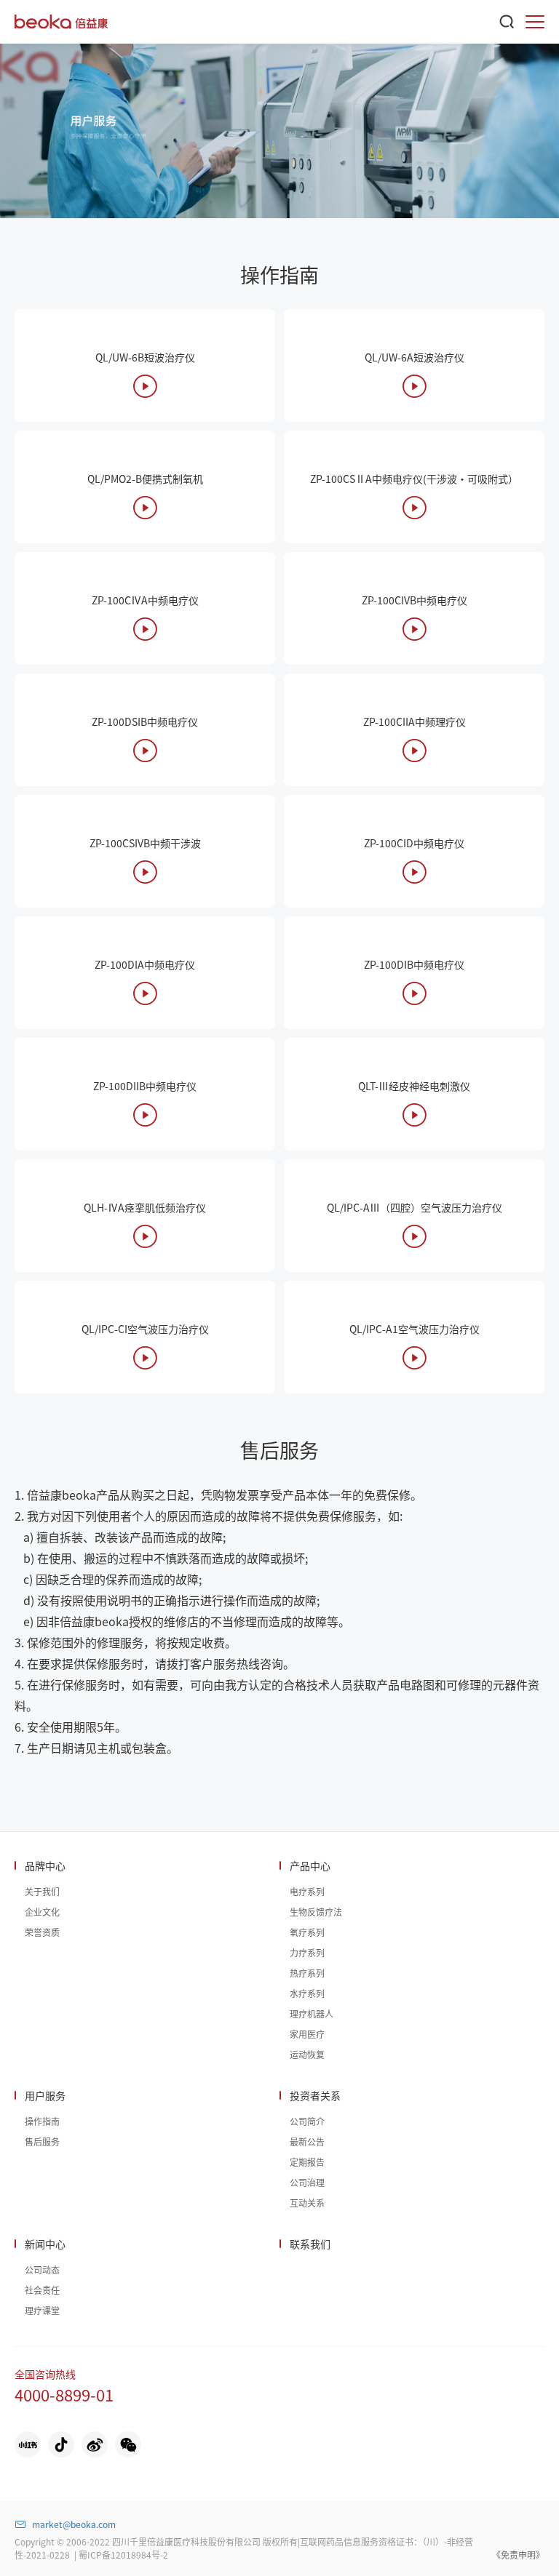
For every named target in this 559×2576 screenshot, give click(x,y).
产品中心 (310, 1865)
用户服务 (45, 2095)
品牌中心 (45, 1865)
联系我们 (310, 2244)
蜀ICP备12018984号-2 (123, 2555)
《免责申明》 (518, 2555)
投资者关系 (315, 2095)
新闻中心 (45, 2244)
